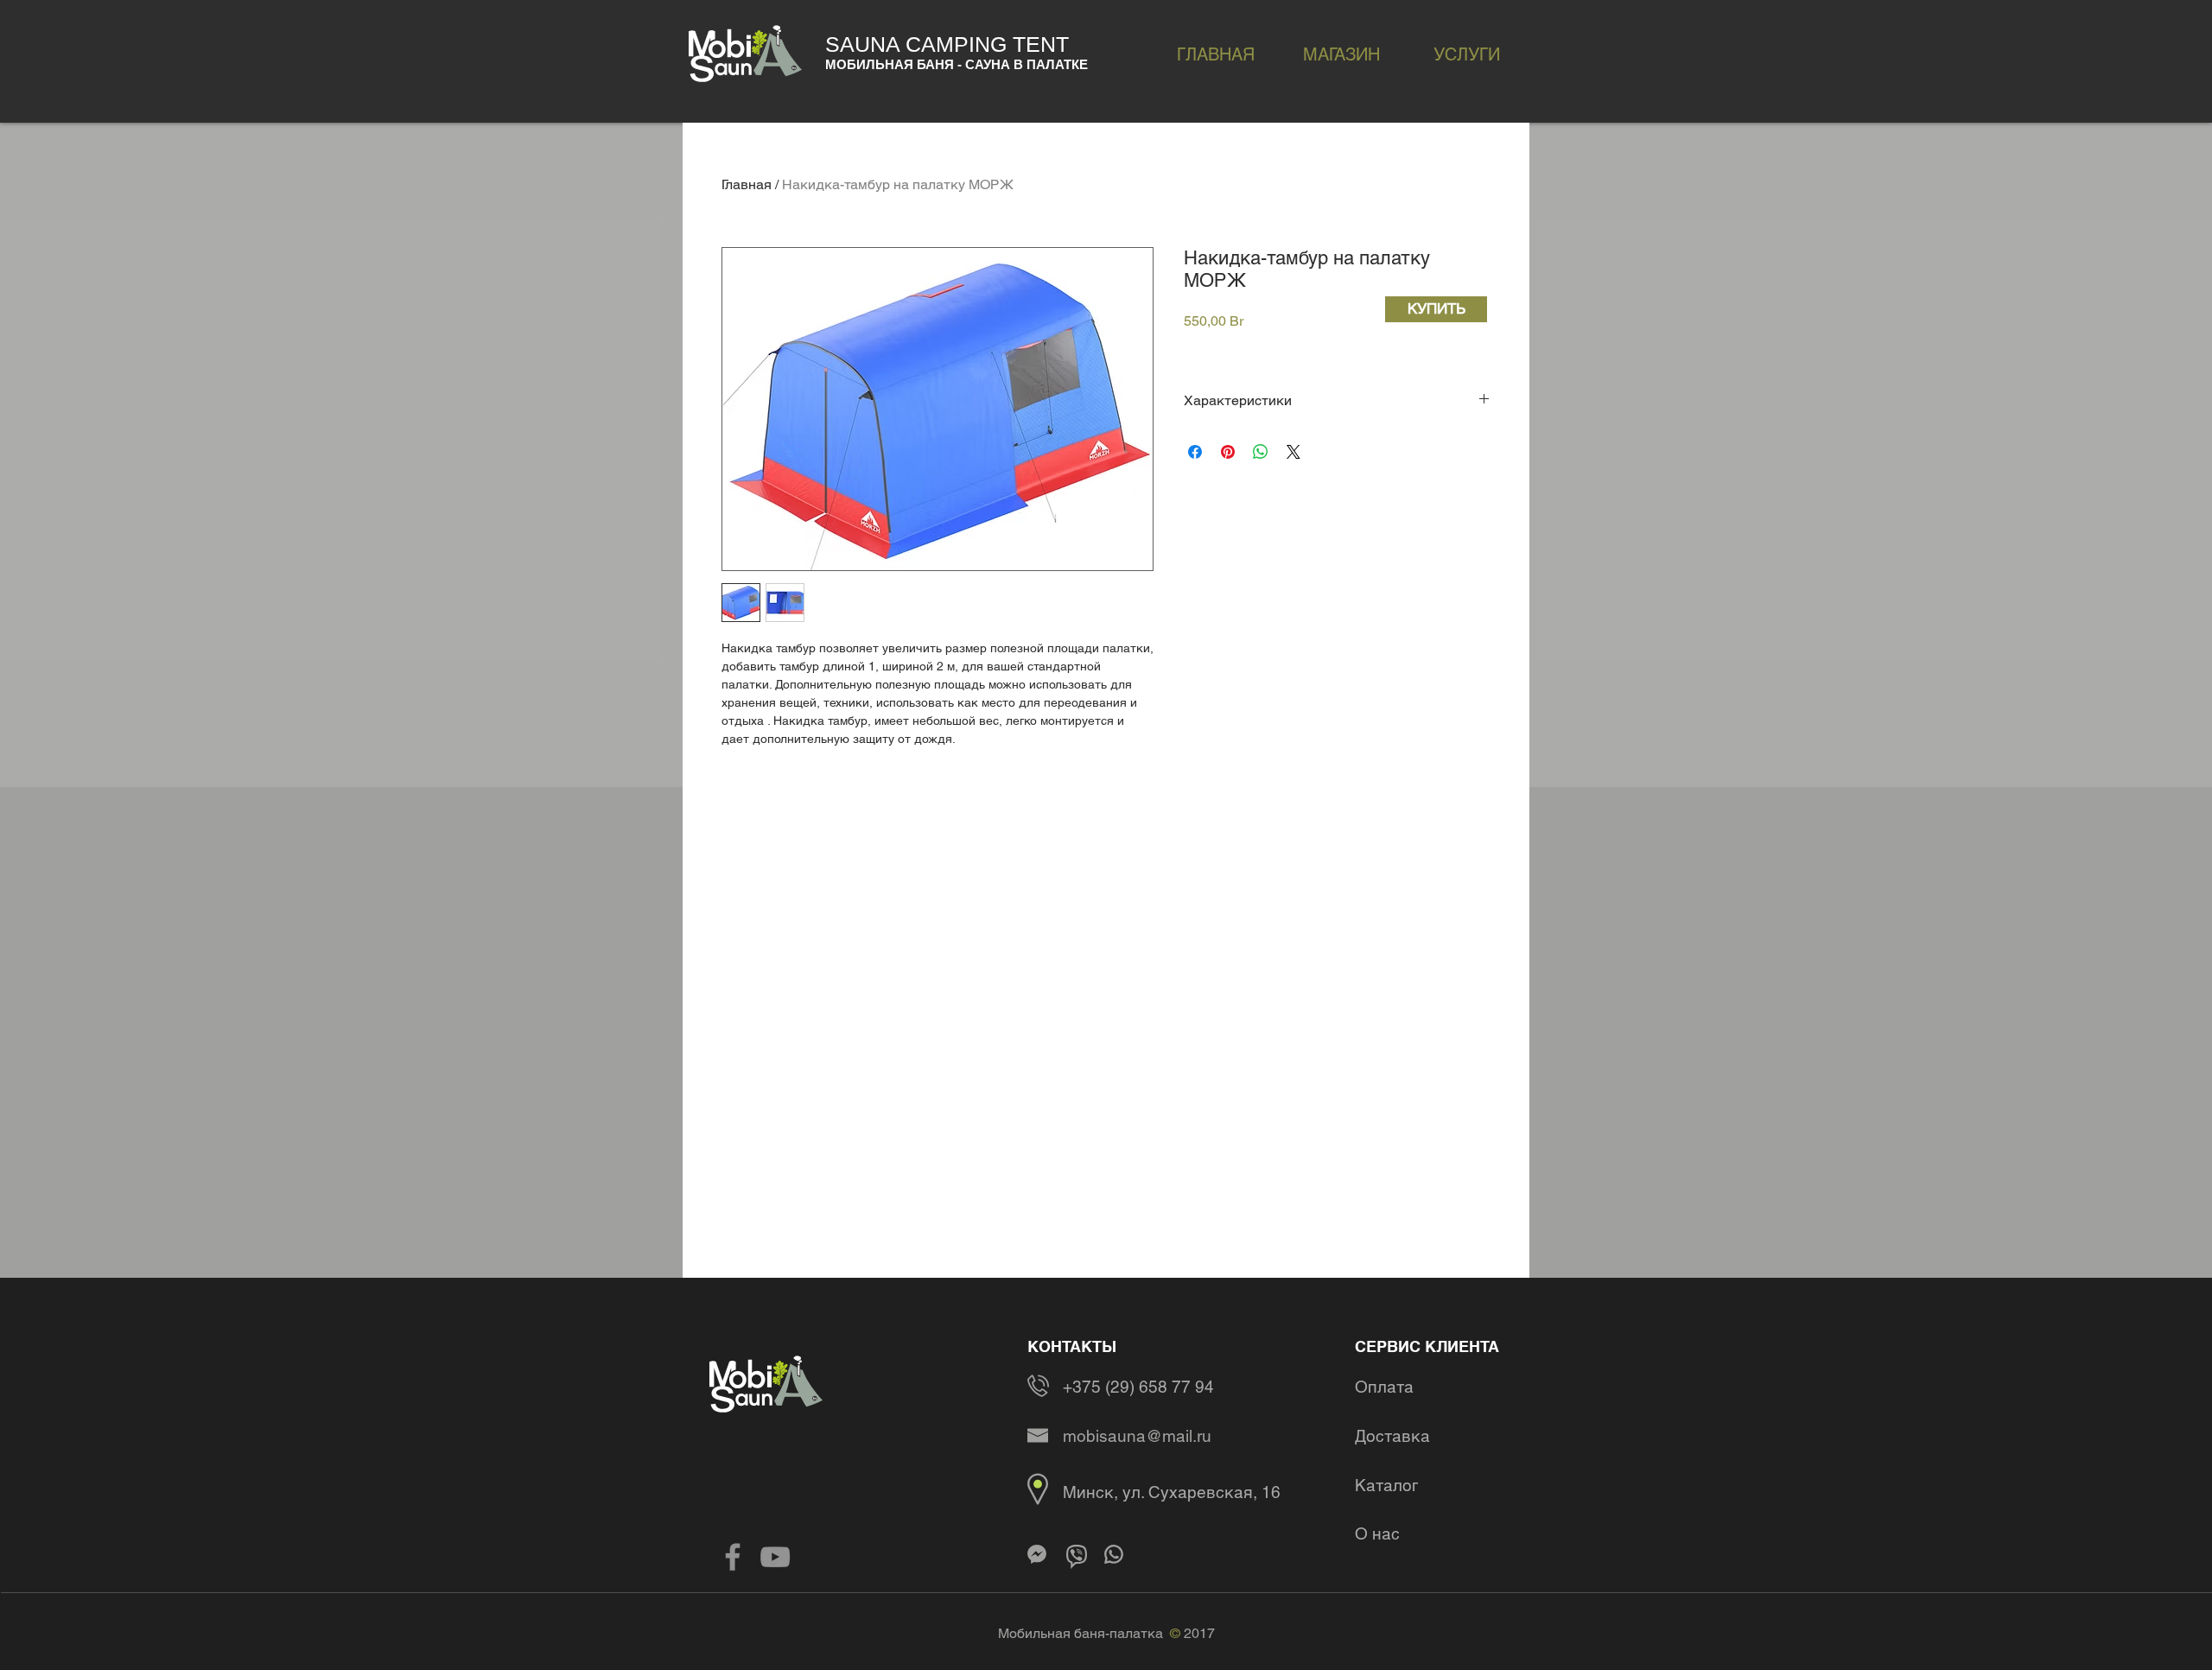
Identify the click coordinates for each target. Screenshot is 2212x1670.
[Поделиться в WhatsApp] (1261, 452)
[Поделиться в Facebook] (1195, 452)
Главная (747, 184)
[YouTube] (775, 1557)
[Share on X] (1294, 452)
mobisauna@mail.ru (1137, 1436)
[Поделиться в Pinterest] (1228, 452)
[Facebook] (733, 1557)
